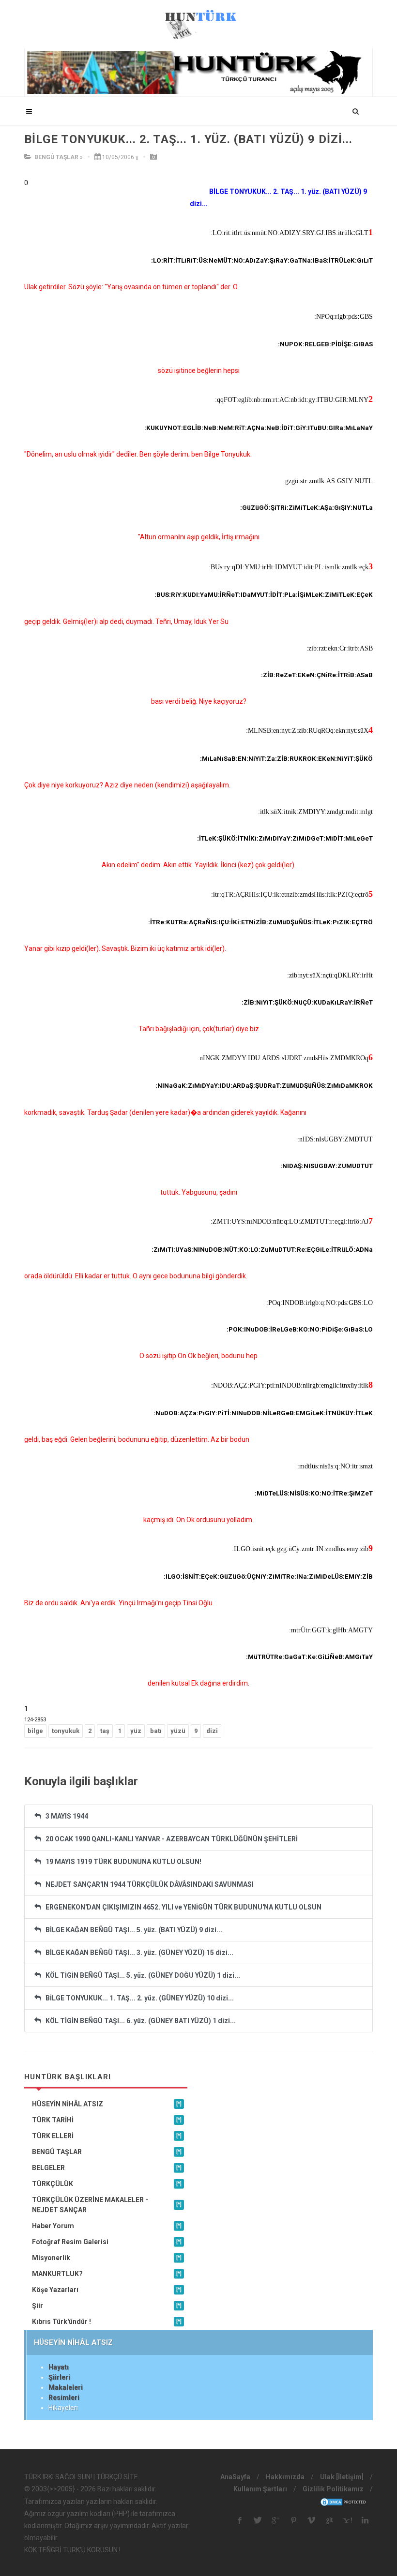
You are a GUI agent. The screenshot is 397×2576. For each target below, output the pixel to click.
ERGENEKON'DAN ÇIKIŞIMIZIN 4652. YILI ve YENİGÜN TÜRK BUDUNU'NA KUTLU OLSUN (181, 1907)
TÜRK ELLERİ (107, 2136)
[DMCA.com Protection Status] (344, 2502)
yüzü (178, 1731)
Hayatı (59, 2367)
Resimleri (64, 2398)
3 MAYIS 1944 (65, 1816)
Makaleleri (66, 2387)
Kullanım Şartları (260, 2489)
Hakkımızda (285, 2477)
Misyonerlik (107, 2258)
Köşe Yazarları (107, 2290)
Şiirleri (59, 2377)
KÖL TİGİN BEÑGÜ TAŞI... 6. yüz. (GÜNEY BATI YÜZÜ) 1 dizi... (138, 2021)
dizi (212, 1731)
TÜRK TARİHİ (107, 2120)
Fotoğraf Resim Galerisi (107, 2242)
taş (105, 1731)
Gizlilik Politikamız (333, 2489)
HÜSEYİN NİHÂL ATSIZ (107, 2104)
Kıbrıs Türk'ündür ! (107, 2322)
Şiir (107, 2306)
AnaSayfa (235, 2477)
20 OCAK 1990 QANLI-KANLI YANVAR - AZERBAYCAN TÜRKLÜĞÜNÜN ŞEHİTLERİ (169, 1839)
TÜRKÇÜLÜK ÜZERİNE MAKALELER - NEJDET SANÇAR (107, 2205)
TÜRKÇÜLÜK (107, 2184)
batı (156, 1731)
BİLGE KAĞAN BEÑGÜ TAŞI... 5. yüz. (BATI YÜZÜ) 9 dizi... (132, 1930)
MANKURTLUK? (107, 2274)
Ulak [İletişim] (342, 2477)
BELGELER (107, 2168)
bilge (35, 1731)
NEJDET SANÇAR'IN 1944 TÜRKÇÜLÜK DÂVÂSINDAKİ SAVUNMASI (147, 1884)
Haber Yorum (107, 2226)
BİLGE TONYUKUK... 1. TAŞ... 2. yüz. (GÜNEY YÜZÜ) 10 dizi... (137, 1998)
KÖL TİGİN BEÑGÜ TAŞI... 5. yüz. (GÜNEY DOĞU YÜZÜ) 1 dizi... (141, 1975)
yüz (136, 1731)
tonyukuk (66, 1731)
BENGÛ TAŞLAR (56, 157)
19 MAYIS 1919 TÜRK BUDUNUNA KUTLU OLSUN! (121, 1862)
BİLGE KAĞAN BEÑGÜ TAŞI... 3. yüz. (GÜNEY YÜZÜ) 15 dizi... (137, 1953)
